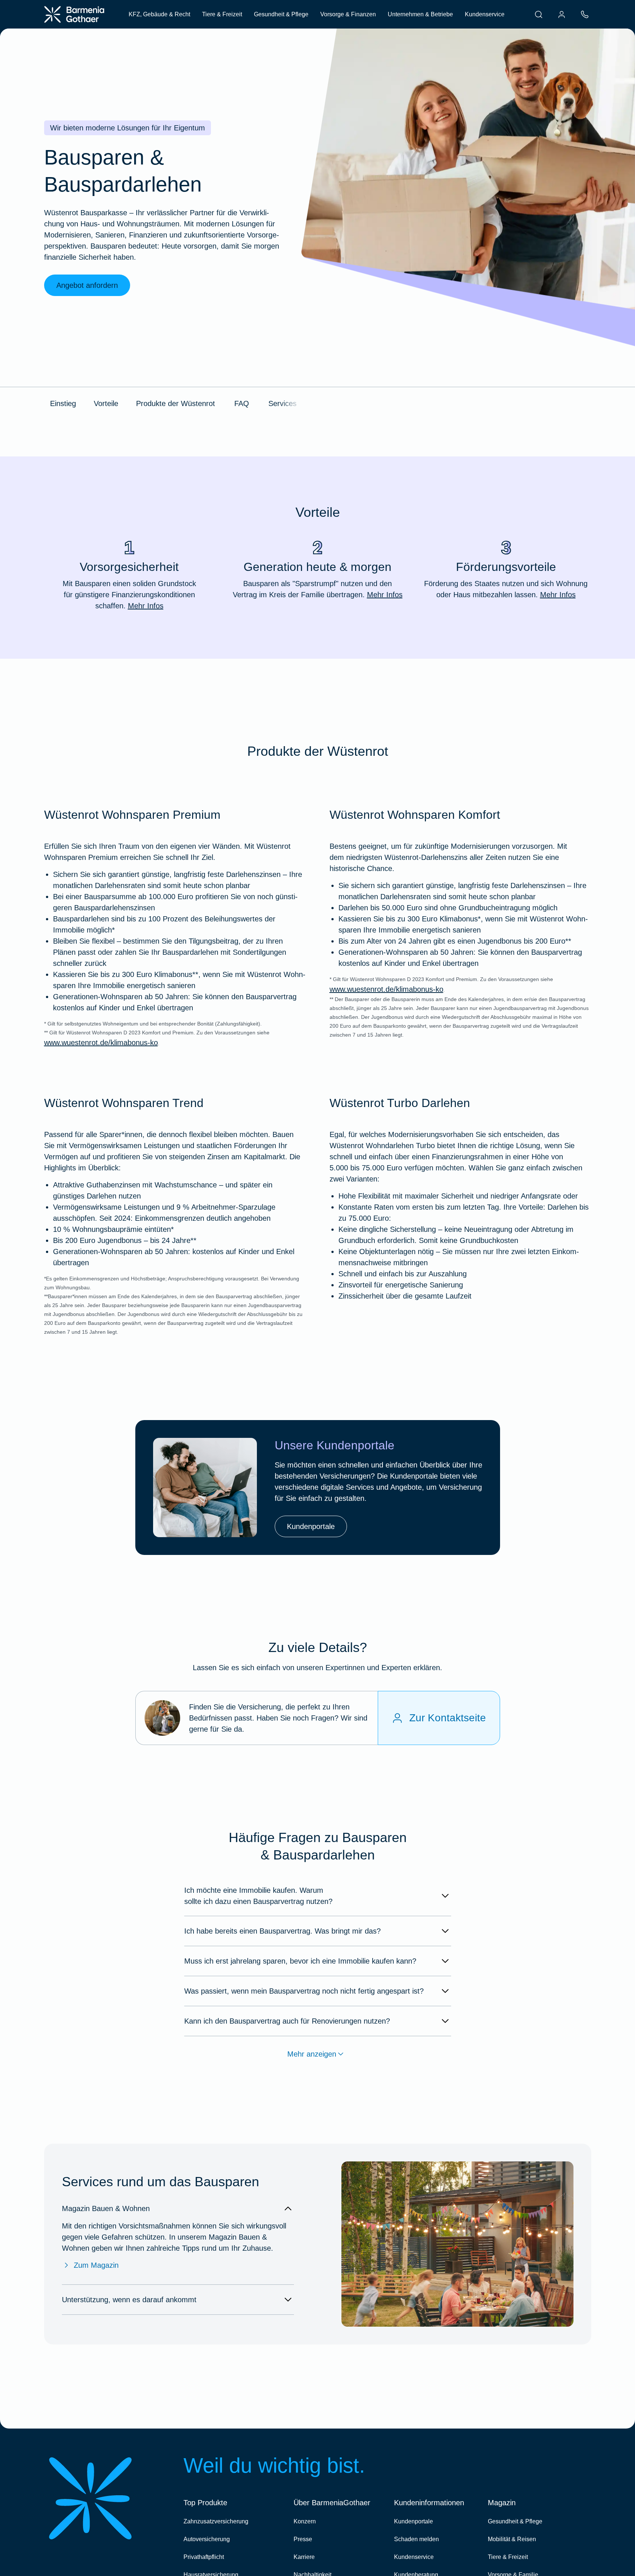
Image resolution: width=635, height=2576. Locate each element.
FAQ (242, 403)
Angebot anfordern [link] (87, 285)
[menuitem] (539, 14)
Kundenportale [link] (311, 1526)
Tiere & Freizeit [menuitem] (222, 14)
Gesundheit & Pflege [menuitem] (281, 14)
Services (282, 403)
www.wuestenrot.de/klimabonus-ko (101, 1043)
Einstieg (63, 403)
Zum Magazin (96, 2265)
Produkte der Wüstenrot (176, 403)
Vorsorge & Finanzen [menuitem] (348, 14)
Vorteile (106, 403)
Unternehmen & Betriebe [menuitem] (420, 14)
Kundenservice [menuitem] (485, 14)
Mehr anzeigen (312, 2054)
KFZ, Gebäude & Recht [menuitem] (159, 14)
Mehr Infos (146, 606)
